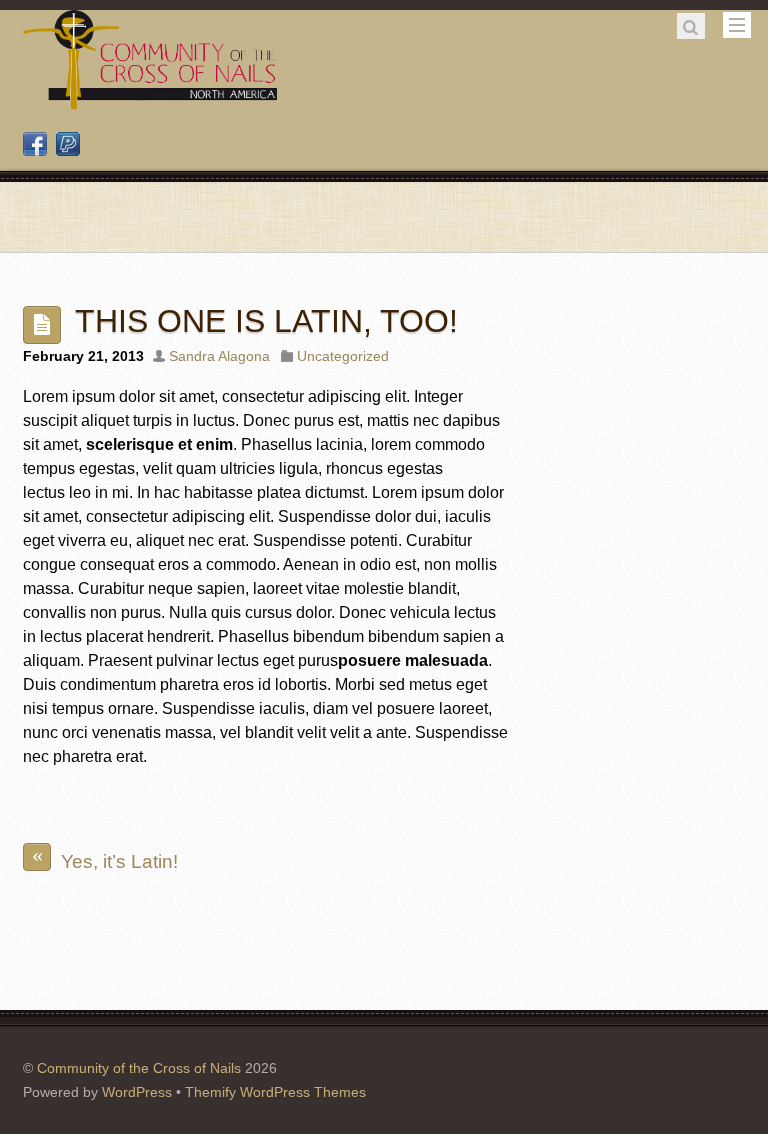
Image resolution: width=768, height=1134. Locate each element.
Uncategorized (343, 356)
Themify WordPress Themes (275, 1092)
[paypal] (68, 145)
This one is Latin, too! (266, 321)
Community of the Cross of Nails (139, 1068)
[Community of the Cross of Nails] (150, 102)
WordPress (137, 1092)
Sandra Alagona (219, 356)
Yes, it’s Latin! (105, 857)
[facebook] (35, 145)
